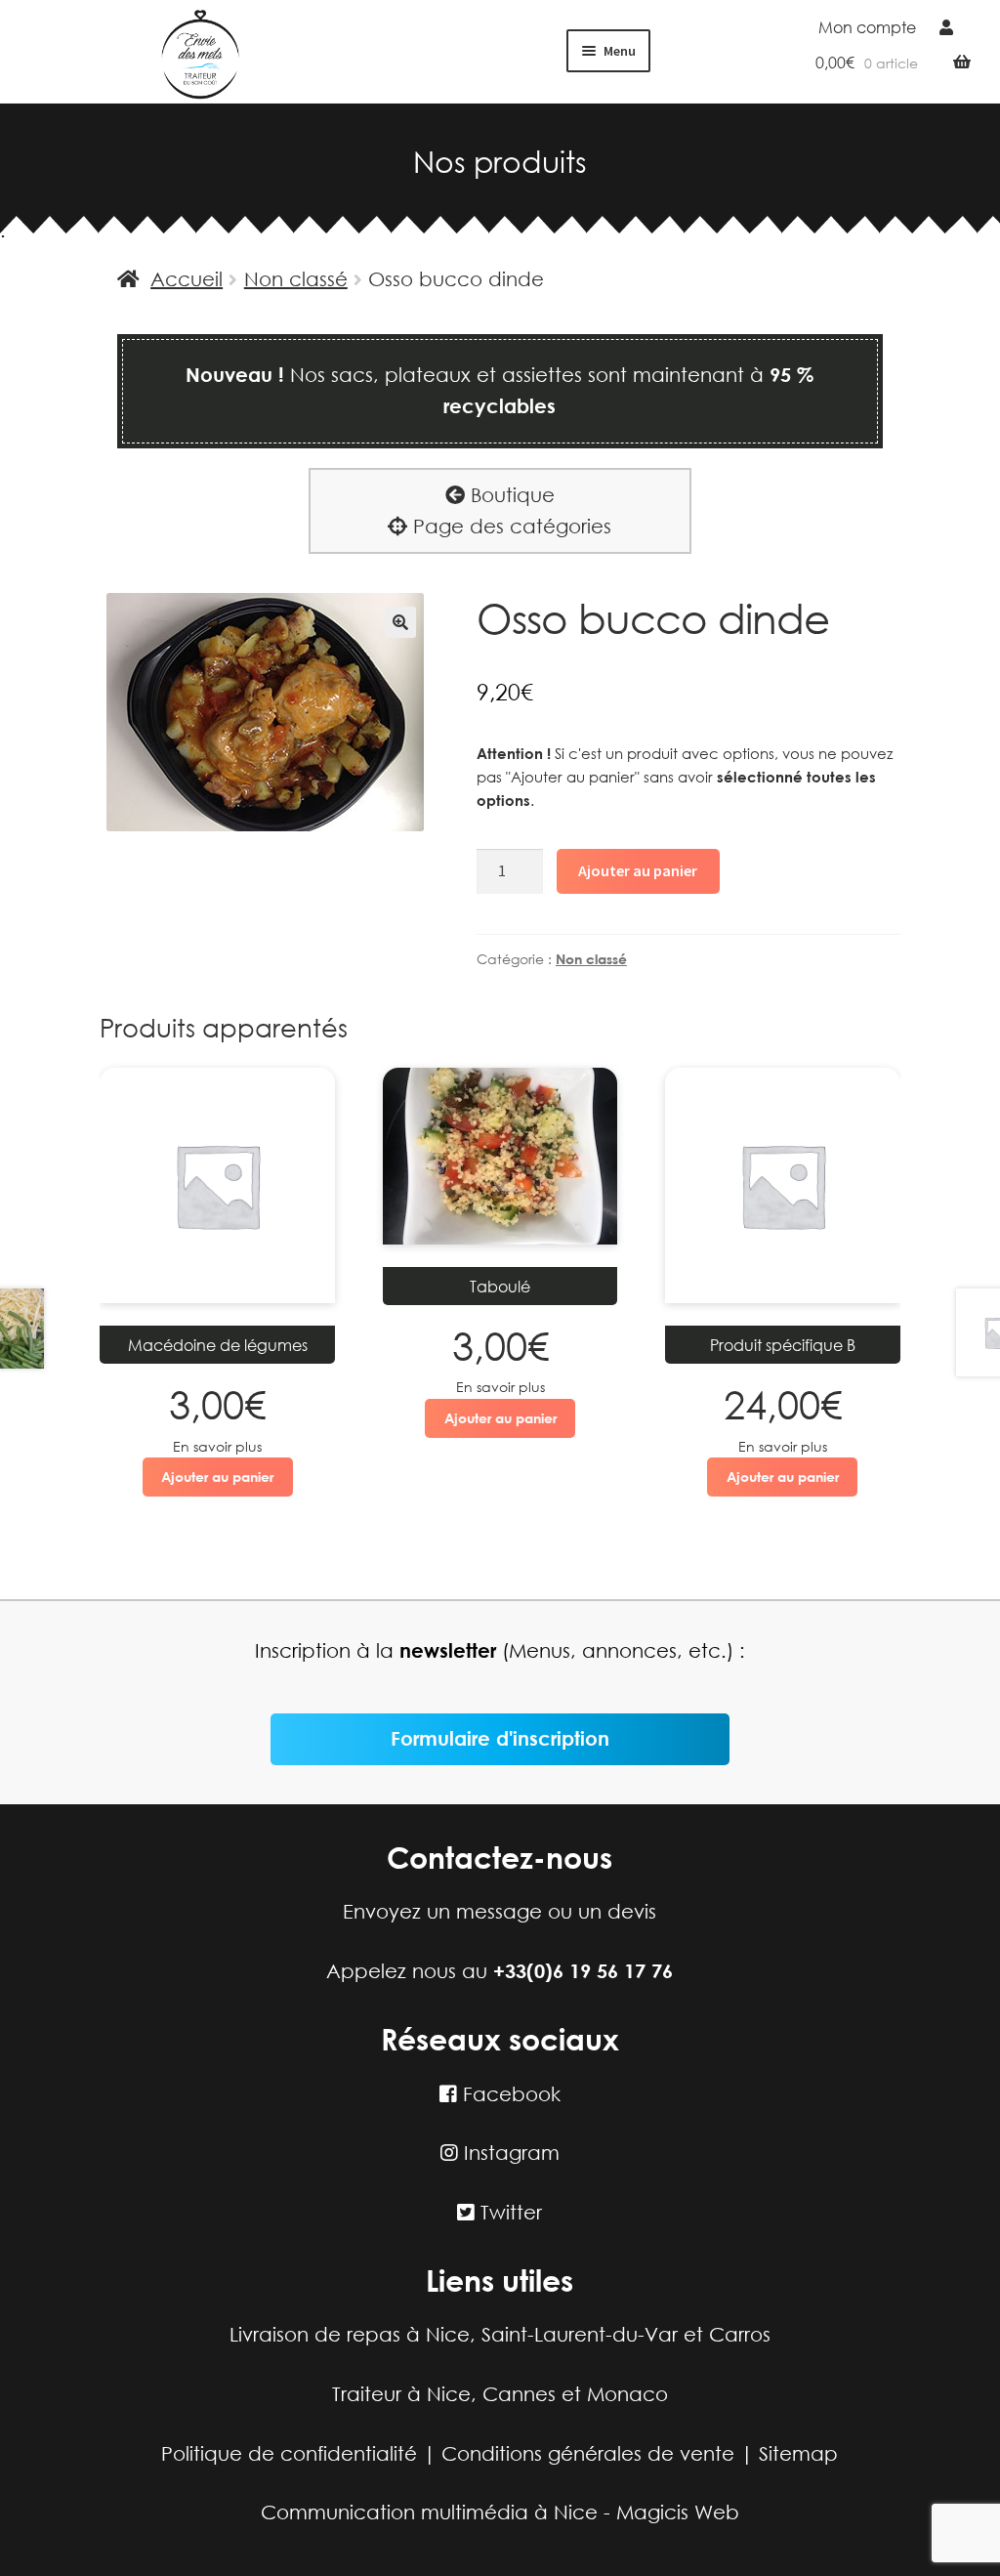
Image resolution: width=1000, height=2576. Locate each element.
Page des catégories (509, 526)
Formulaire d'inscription (500, 1738)
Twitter (508, 2212)
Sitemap (798, 2453)
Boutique (510, 495)
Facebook (509, 2094)
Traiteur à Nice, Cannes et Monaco (500, 2394)
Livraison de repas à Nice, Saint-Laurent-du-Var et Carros (500, 2334)
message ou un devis (556, 1911)
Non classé (296, 279)
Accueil (187, 279)
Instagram (509, 2153)
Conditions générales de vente (588, 2453)
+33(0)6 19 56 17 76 (583, 1971)
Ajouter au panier (638, 870)
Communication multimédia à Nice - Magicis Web (500, 2512)
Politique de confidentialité (289, 2453)
